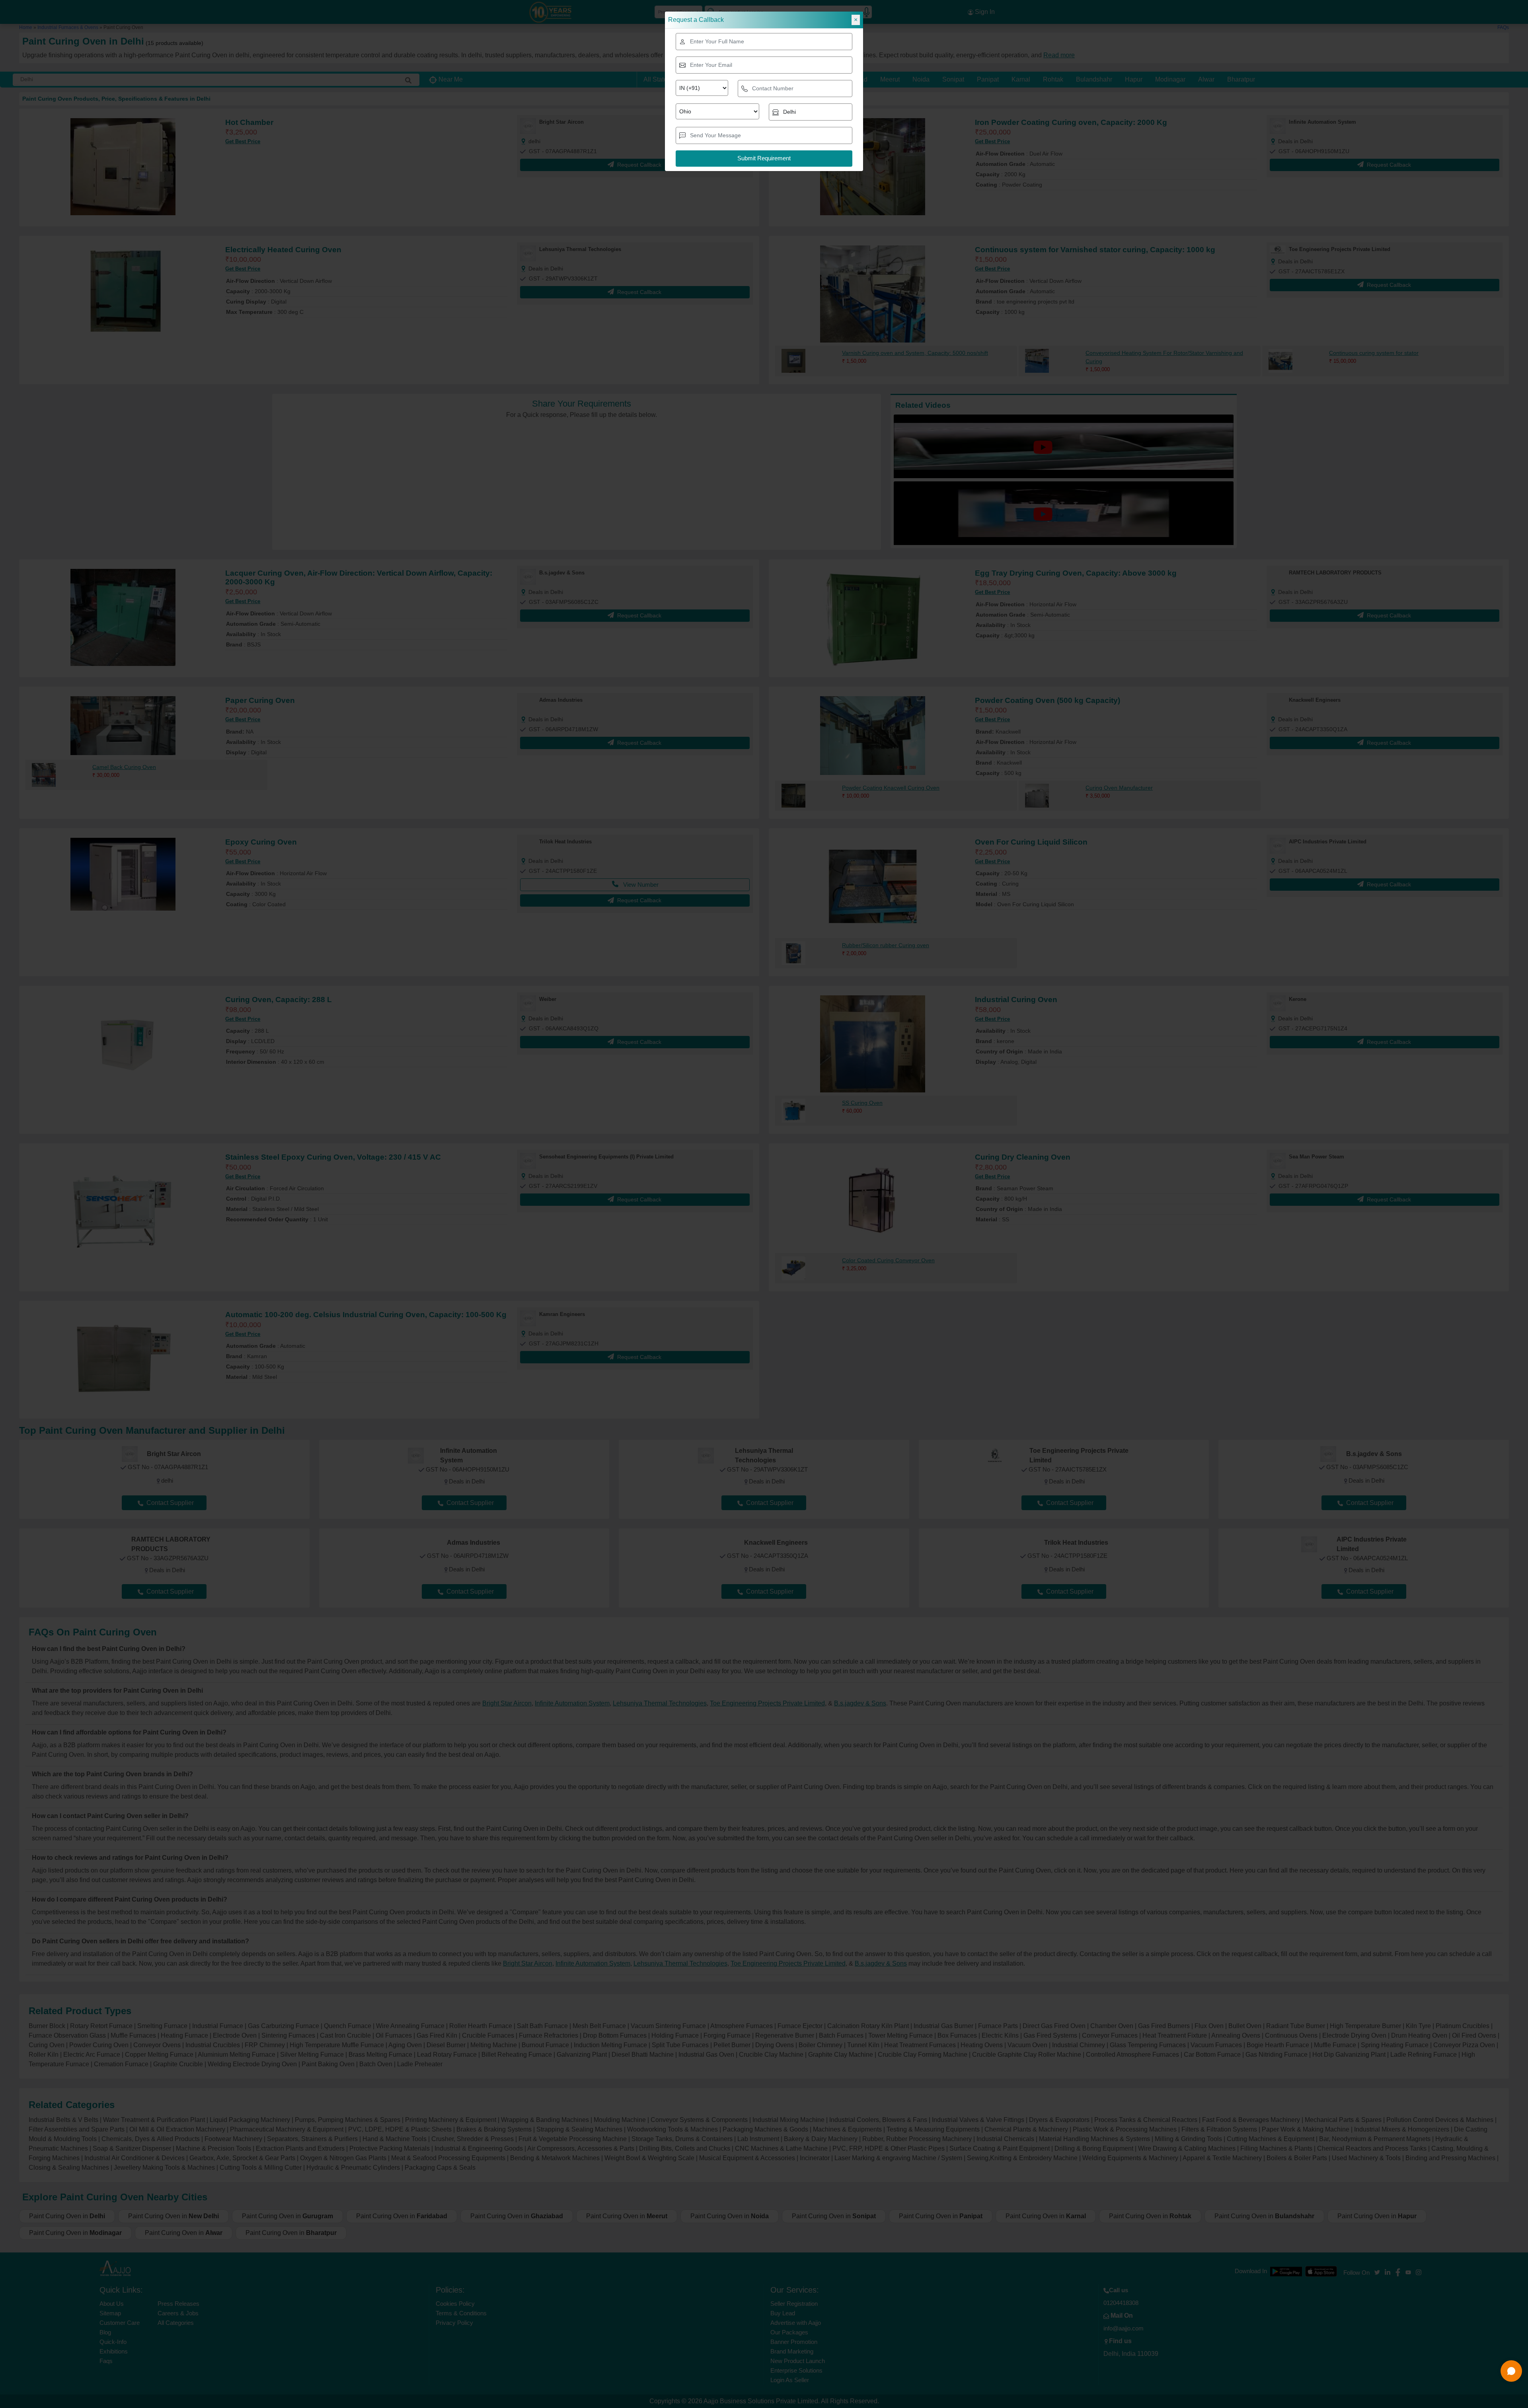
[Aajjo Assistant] (1511, 2371)
